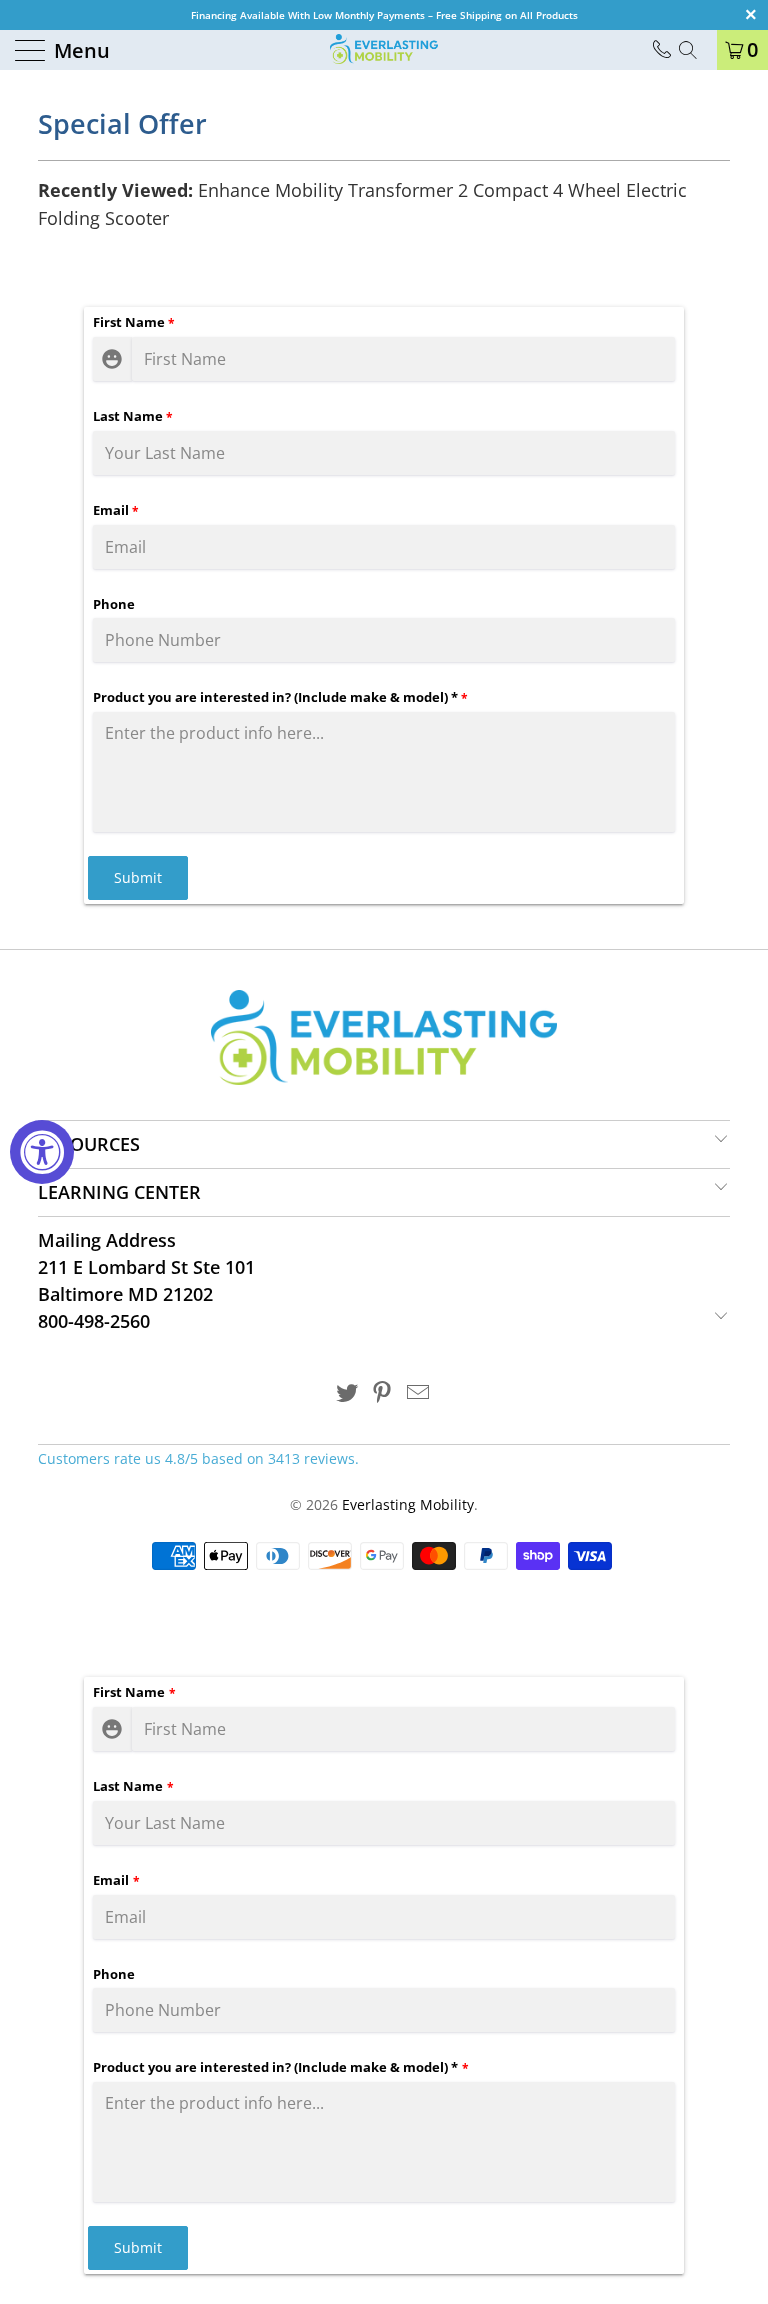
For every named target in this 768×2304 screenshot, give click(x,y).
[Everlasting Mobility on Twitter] (347, 1393)
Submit (138, 877)
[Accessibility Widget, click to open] (42, 1152)
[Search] (695, 50)
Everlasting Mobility (408, 1504)
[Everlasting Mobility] (383, 50)
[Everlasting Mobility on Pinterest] (383, 1393)
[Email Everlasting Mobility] (419, 1393)
